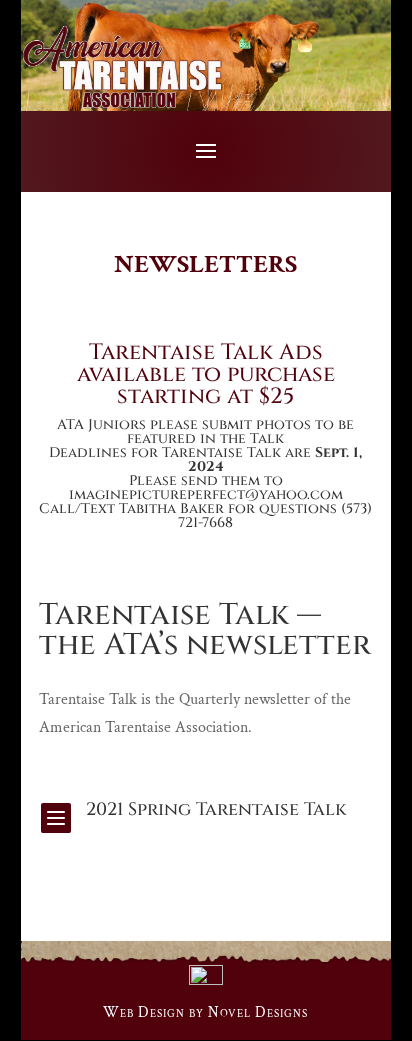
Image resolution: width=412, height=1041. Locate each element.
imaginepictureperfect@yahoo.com (206, 494)
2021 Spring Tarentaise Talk (216, 809)
